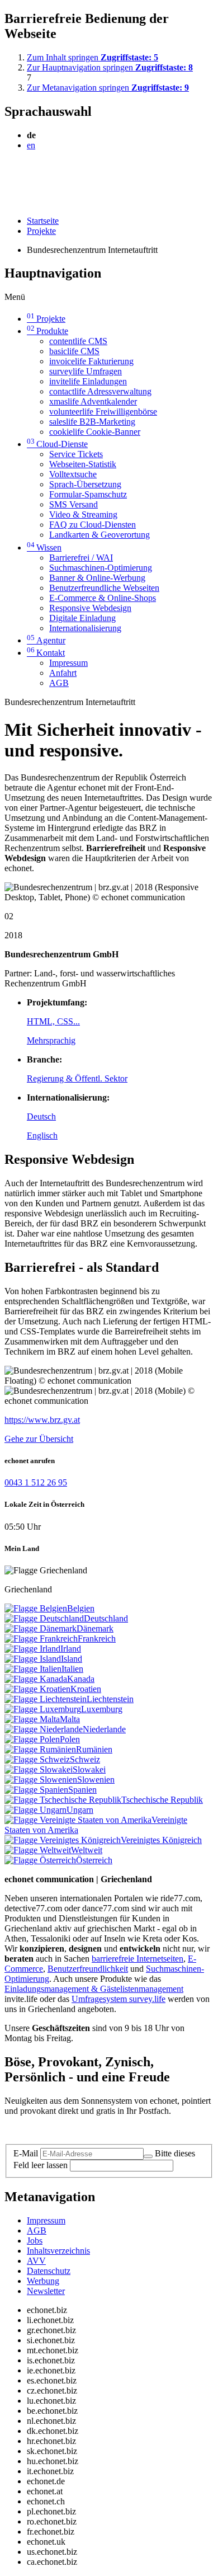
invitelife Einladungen (88, 381)
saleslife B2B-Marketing (92, 422)
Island (72, 1659)
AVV (36, 2261)
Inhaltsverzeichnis (58, 2251)
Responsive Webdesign (90, 608)
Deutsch (41, 1117)
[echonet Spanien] (36, 1790)
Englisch (42, 1136)
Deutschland (106, 1618)
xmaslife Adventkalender (93, 401)
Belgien (81, 1608)
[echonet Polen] (32, 1739)
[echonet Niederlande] (44, 1729)
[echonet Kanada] (36, 1679)
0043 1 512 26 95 (36, 1482)
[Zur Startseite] (30, 172)
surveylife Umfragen (86, 371)
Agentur (46, 640)
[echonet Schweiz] (37, 1759)
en (31, 145)
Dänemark (95, 1628)
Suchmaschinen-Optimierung (101, 568)
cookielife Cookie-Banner (95, 432)
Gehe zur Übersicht (39, 1439)
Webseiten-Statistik (83, 464)
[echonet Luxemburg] (43, 1709)
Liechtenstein (110, 1699)
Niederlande (104, 1729)
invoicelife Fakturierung (91, 361)
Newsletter (46, 2291)
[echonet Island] (33, 1659)
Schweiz (85, 1759)
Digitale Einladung (82, 618)
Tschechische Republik (162, 1800)
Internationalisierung (85, 628)
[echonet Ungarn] (35, 1810)
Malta (70, 1719)
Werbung (43, 2281)
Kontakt (46, 653)
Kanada (81, 1679)
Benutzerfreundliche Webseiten (104, 588)
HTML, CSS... (53, 1021)
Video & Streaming (83, 514)
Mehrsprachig (51, 1040)
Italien (72, 1669)
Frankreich (97, 1639)
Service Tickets (76, 454)
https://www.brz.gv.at (42, 1420)
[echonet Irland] (32, 1649)
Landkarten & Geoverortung (99, 535)
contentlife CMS (78, 341)
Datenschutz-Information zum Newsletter (77, 2130)
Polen (70, 1739)
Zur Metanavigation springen (108, 88)
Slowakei (89, 1769)
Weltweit (87, 1850)
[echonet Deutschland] (44, 1618)
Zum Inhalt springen (93, 57)
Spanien (82, 1790)
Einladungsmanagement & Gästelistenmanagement (94, 1989)
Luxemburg (102, 1709)
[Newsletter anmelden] (148, 2156)
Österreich (94, 1860)
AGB (59, 683)
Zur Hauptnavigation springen (110, 67)
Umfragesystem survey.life (119, 1999)
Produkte (48, 331)
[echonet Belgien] (36, 1608)
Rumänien (94, 1749)
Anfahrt (63, 673)
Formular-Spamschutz (88, 494)
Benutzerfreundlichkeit (88, 1969)
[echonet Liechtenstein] (46, 1699)
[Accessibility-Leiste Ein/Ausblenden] (8, 202)
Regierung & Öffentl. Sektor (77, 1078)
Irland (71, 1649)
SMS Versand (74, 504)
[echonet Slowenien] (41, 1780)
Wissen (44, 547)
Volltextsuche (73, 474)
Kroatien (86, 1689)
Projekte (41, 231)
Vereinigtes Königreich (161, 1840)
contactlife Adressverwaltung (100, 391)
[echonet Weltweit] (38, 1850)
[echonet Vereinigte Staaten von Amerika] (78, 1820)
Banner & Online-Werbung (97, 578)
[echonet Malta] (32, 1719)
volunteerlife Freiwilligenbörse (103, 412)
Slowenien (96, 1780)
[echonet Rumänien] (40, 1749)
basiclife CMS (74, 351)
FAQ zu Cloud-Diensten (93, 525)
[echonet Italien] (33, 1669)
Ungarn (80, 1810)
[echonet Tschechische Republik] (63, 1800)
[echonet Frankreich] (41, 1639)
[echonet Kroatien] (37, 1689)
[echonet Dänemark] (41, 1628)
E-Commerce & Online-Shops (103, 598)
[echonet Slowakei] (39, 1769)
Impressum (68, 663)
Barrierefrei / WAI (81, 558)
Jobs (35, 2241)
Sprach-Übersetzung (85, 484)
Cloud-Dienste (57, 444)
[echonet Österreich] (40, 1860)
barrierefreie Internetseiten (138, 1959)
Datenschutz (49, 2271)
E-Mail (26, 2153)
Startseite (43, 221)
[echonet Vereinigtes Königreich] (63, 1840)
